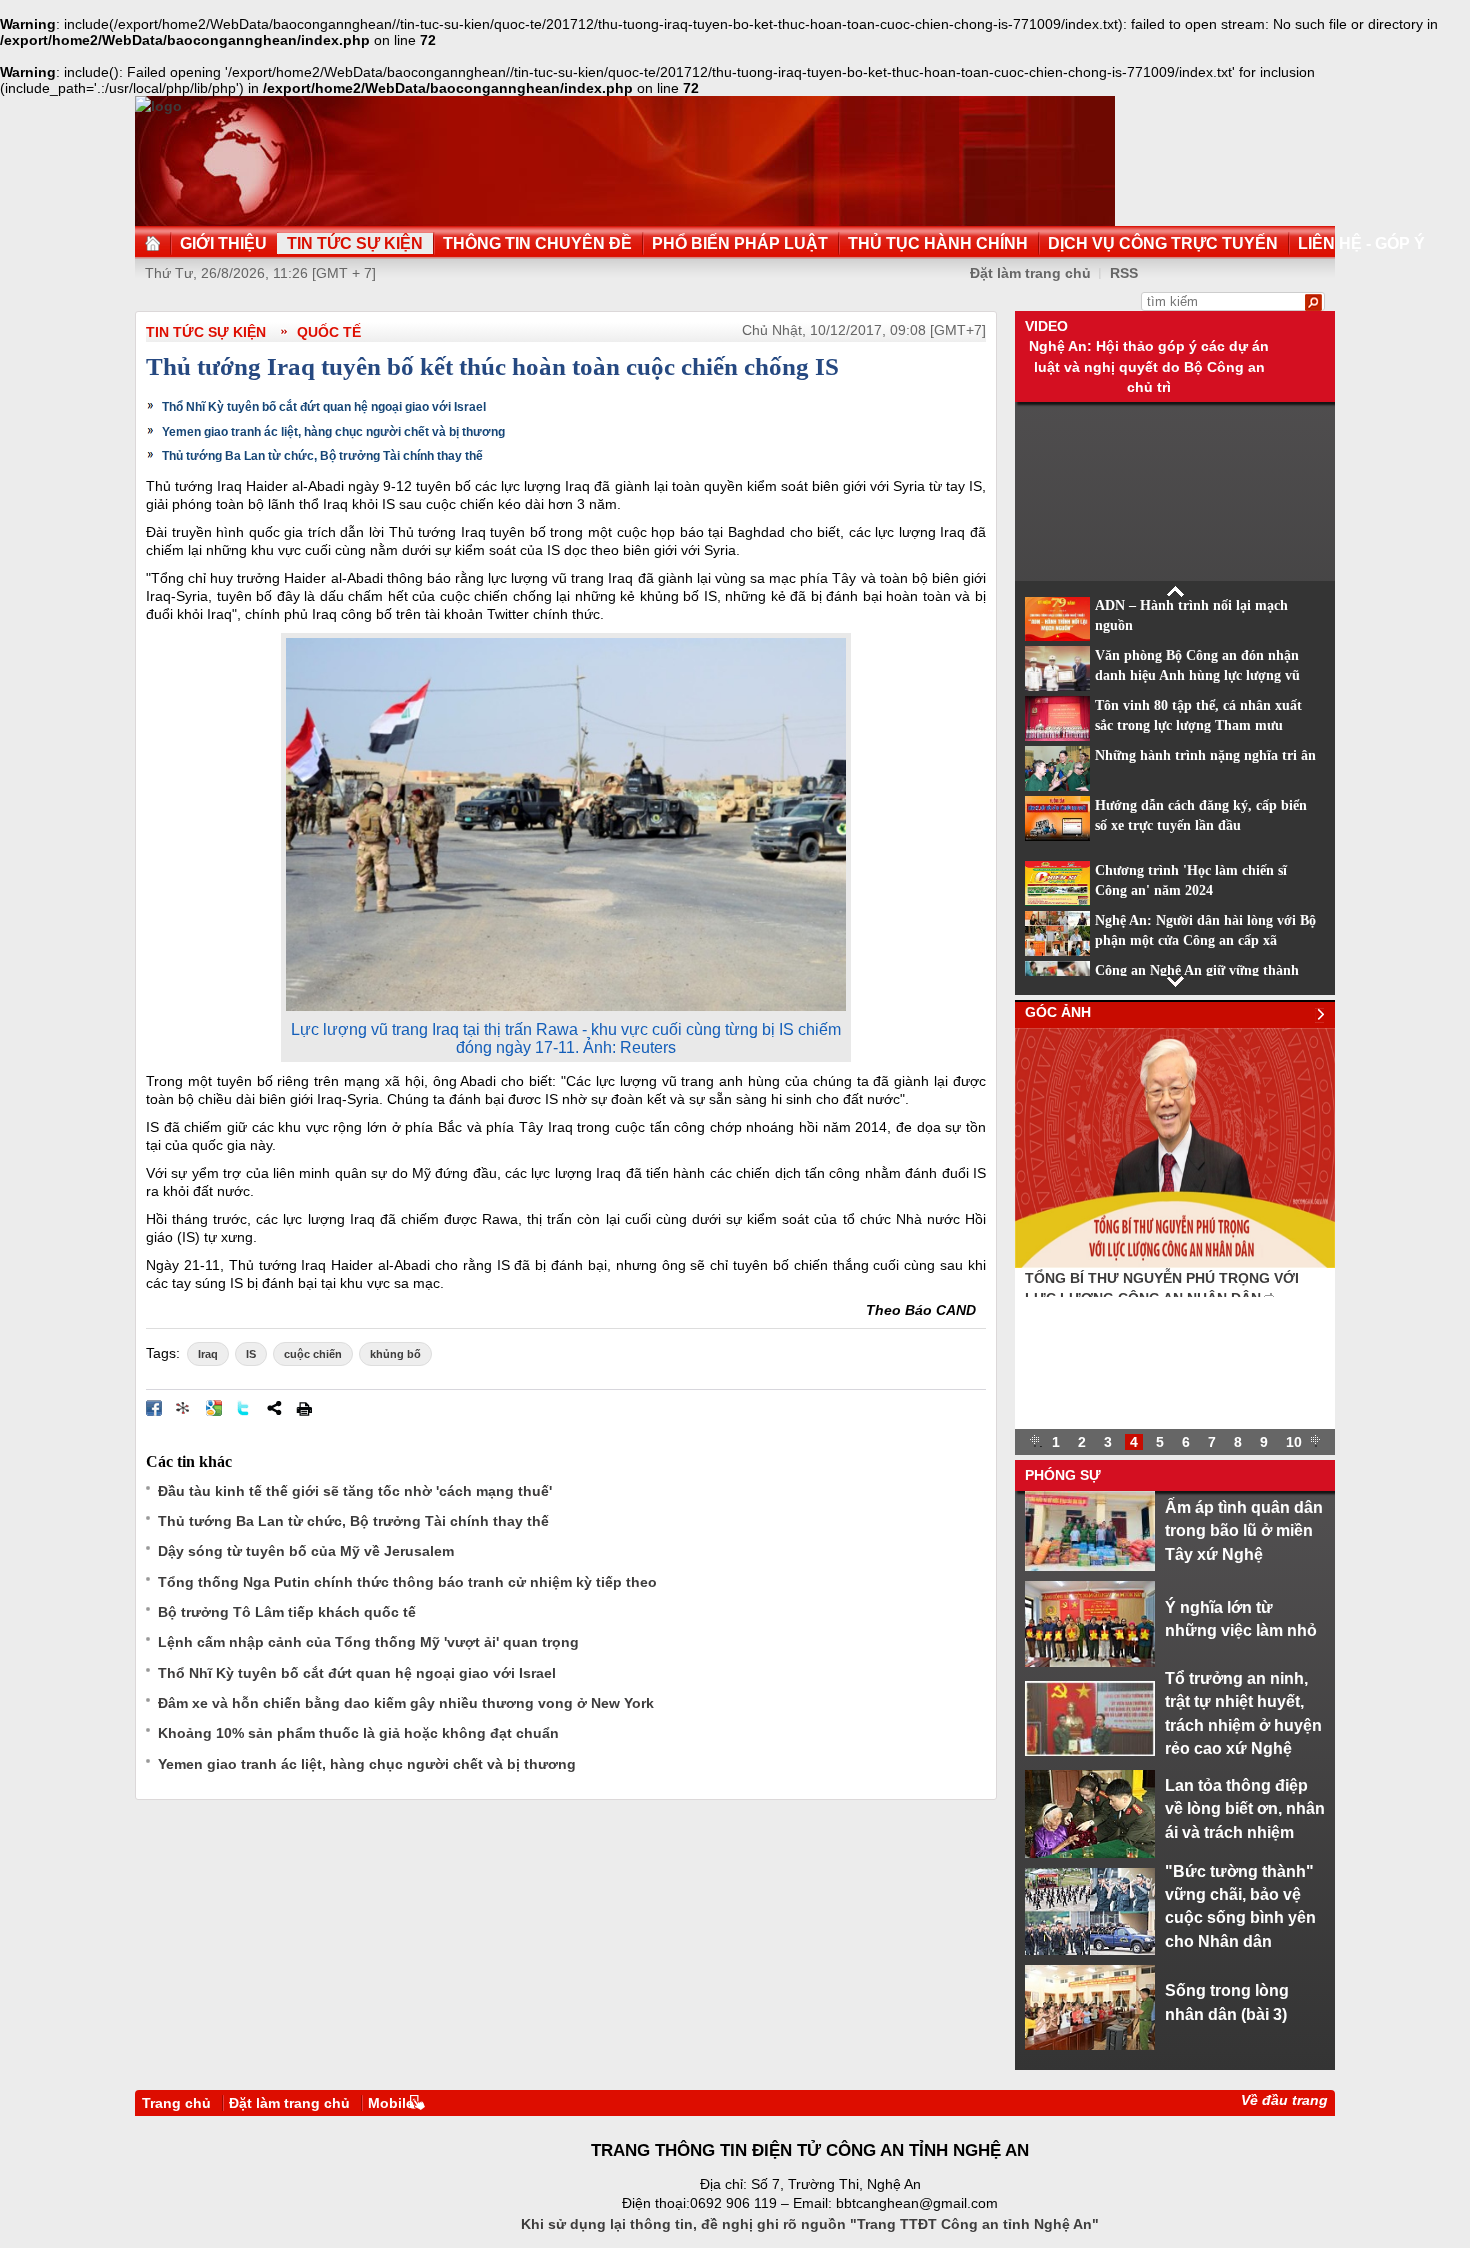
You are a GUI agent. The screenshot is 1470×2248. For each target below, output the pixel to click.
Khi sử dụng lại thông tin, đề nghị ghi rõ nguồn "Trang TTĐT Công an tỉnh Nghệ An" (810, 2224)
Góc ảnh (1058, 1012)
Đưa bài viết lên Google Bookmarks (214, 1408)
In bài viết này (304, 1408)
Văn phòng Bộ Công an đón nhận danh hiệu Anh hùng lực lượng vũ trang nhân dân (1197, 676)
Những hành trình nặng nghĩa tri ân (1205, 755)
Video (1046, 326)
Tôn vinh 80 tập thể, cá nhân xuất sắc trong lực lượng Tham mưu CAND (1198, 726)
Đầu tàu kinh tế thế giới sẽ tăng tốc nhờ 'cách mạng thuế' (355, 1491)
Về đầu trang (1284, 2100)
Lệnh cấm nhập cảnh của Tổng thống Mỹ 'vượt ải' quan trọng (368, 1642)
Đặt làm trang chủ (289, 2103)
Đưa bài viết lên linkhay (184, 1408)
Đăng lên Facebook (154, 1408)
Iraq (208, 1354)
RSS (1124, 273)
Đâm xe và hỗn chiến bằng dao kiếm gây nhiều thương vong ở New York (406, 1703)
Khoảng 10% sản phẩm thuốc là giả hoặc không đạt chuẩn (358, 1733)
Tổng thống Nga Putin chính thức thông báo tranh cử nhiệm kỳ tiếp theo (407, 1582)
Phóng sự (1063, 1475)
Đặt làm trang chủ (1030, 273)
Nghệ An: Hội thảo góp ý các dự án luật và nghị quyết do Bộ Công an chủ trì (1149, 366)
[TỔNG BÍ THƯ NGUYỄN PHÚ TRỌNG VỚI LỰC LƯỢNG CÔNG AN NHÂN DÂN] (1175, 1263)
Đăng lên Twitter (244, 1408)
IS (251, 1354)
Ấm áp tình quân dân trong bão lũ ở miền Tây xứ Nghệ (1244, 1530)
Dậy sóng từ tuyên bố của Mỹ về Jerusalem (306, 1551)
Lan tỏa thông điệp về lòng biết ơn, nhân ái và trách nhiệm (1245, 1808)
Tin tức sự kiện (206, 332)
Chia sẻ (274, 1408)
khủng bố (395, 1354)
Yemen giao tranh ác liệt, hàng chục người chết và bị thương (333, 432)
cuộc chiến (313, 1354)
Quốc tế (329, 332)
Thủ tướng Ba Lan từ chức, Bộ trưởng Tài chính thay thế (322, 456)
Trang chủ (176, 2103)
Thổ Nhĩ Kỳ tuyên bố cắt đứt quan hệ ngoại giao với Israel (324, 407)
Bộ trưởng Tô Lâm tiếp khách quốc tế (287, 1612)
